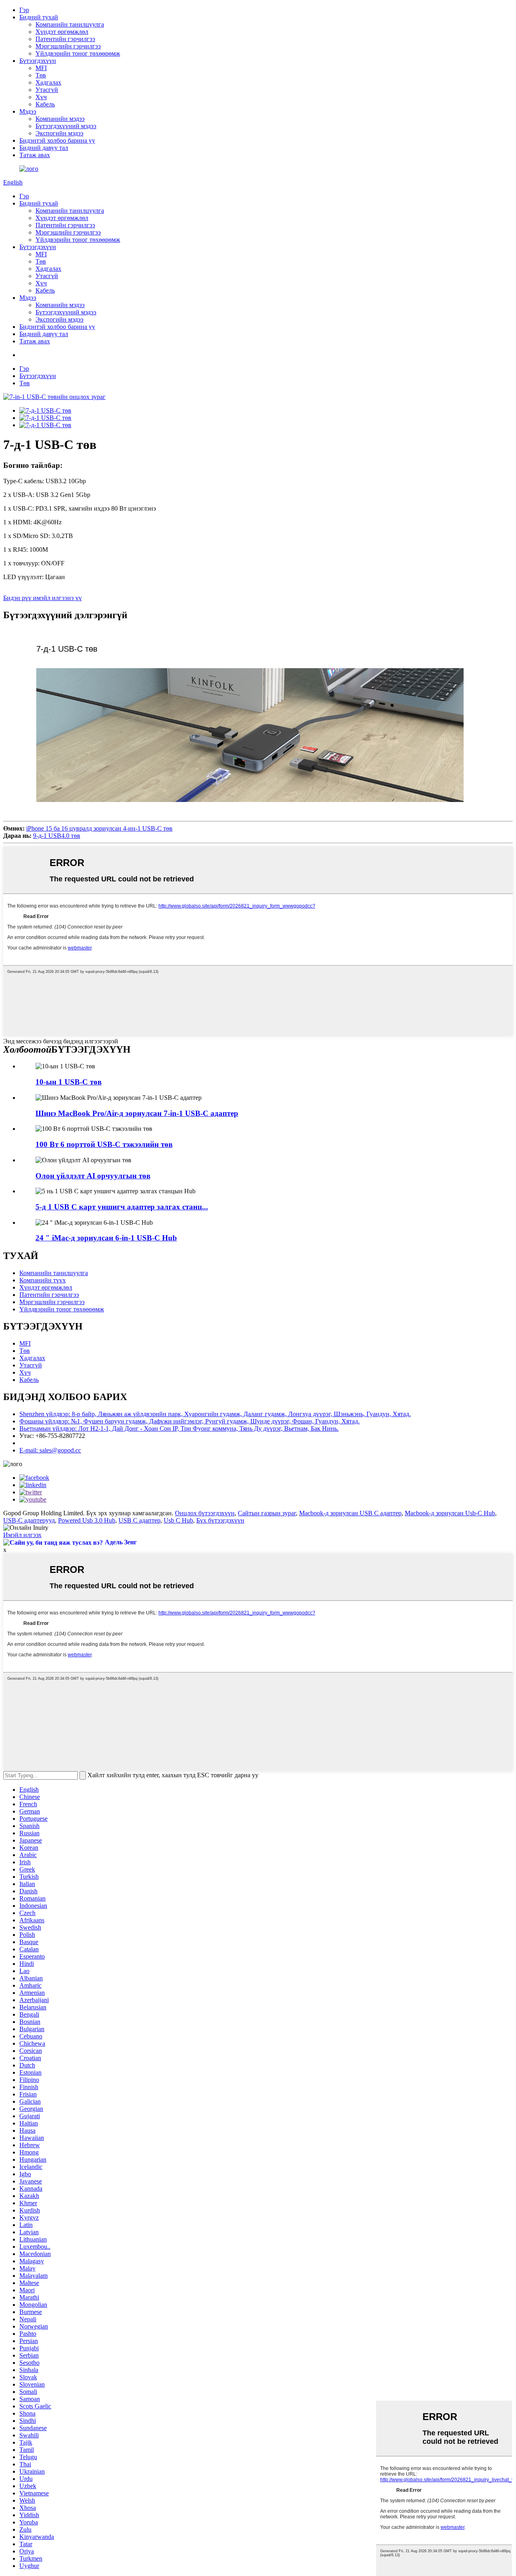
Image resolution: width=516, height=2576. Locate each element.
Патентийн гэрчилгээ (65, 39)
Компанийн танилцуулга (70, 24)
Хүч (41, 97)
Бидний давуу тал (44, 148)
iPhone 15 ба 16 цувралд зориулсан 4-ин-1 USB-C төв (99, 828)
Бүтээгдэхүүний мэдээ (66, 126)
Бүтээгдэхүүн (38, 61)
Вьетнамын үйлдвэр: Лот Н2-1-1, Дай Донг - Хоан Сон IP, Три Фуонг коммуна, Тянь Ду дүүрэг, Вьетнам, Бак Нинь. (179, 1428)
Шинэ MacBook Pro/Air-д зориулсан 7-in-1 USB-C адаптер (137, 1113)
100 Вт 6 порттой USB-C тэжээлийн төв (104, 1144)
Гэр (24, 10)
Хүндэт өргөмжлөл (62, 32)
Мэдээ (28, 111)
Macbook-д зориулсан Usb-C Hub (450, 1513)
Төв (41, 75)
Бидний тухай (39, 17)
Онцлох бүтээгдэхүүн (205, 1513)
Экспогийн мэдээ (59, 133)
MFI (41, 68)
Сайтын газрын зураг (267, 1513)
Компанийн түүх (43, 1280)
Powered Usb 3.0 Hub (87, 1520)
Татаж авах (35, 155)
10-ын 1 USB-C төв (69, 1082)
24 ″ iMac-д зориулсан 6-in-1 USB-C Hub (106, 1238)
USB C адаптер (139, 1520)
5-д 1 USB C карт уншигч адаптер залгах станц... (122, 1207)
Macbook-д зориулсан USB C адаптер (350, 1513)
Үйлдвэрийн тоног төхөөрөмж (78, 53)
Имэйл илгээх (22, 1535)
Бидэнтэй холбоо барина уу (57, 140)
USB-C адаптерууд (29, 1520)
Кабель (45, 104)
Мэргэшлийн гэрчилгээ (68, 46)
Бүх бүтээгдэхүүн (220, 1520)
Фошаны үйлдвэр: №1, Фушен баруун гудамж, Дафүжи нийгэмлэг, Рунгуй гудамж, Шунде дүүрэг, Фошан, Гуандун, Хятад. (189, 1421)
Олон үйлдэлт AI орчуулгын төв (93, 1176)
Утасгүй (47, 90)
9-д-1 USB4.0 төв (57, 836)
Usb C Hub (178, 1520)
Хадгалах (48, 82)
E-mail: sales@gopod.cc (50, 1450)
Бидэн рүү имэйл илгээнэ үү (43, 598)
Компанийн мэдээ (60, 119)
